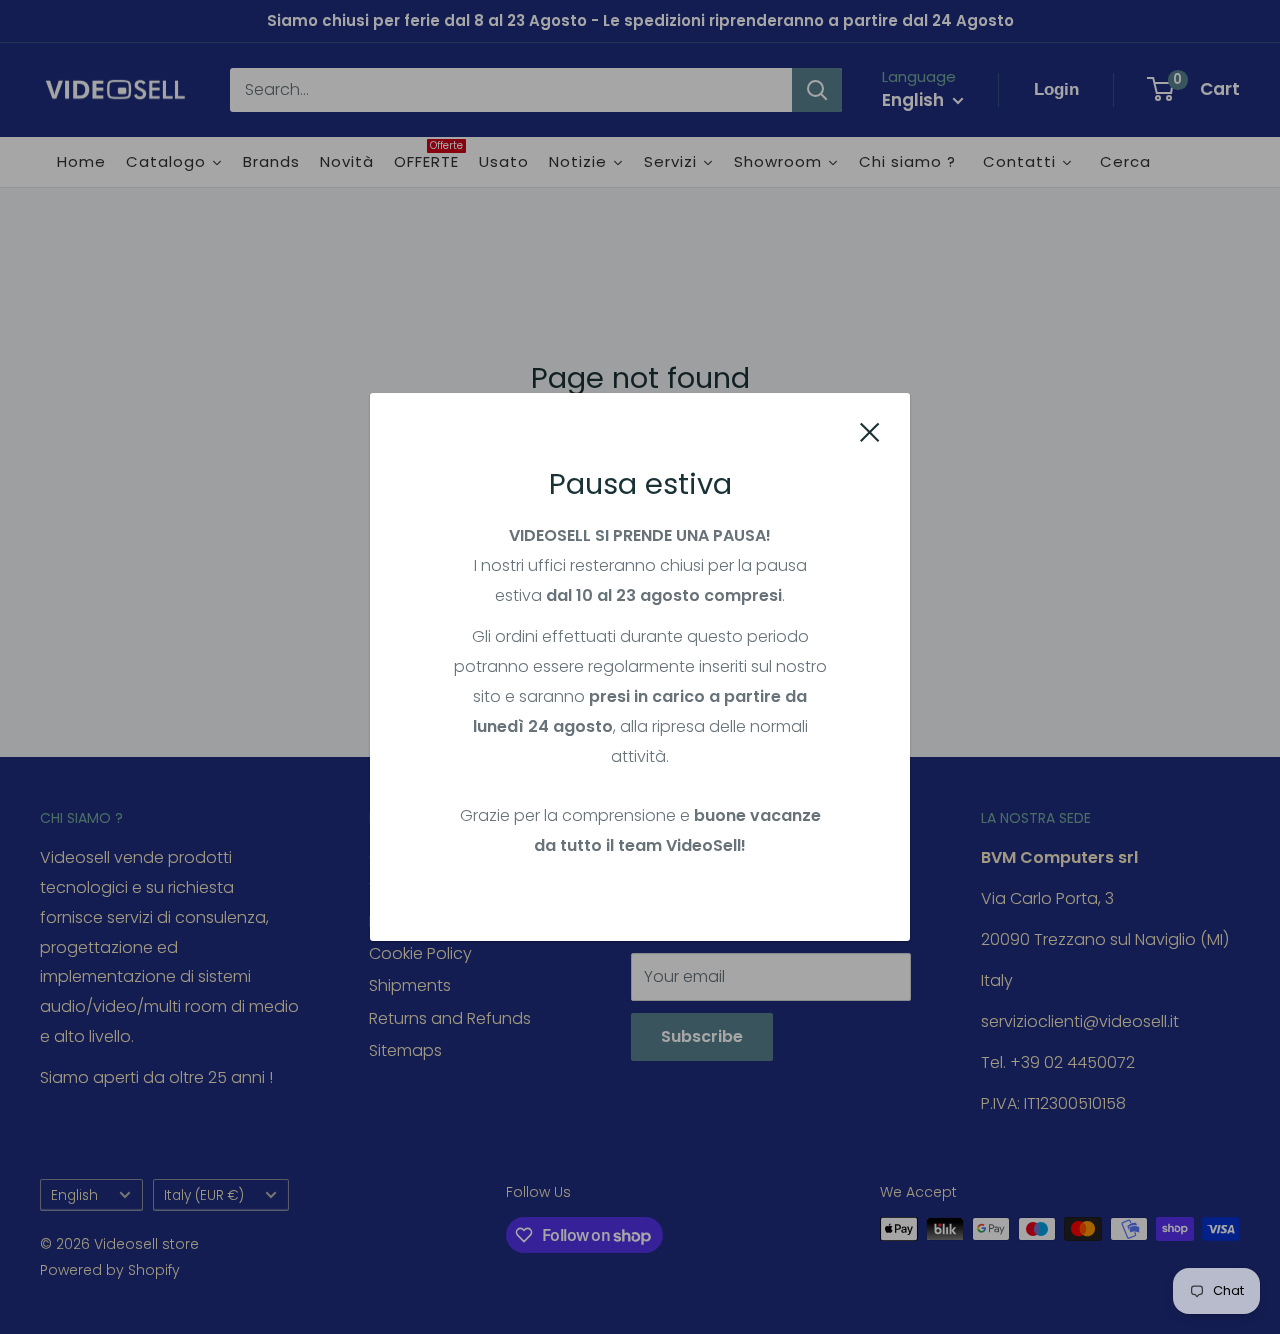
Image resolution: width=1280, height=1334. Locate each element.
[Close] (870, 432)
